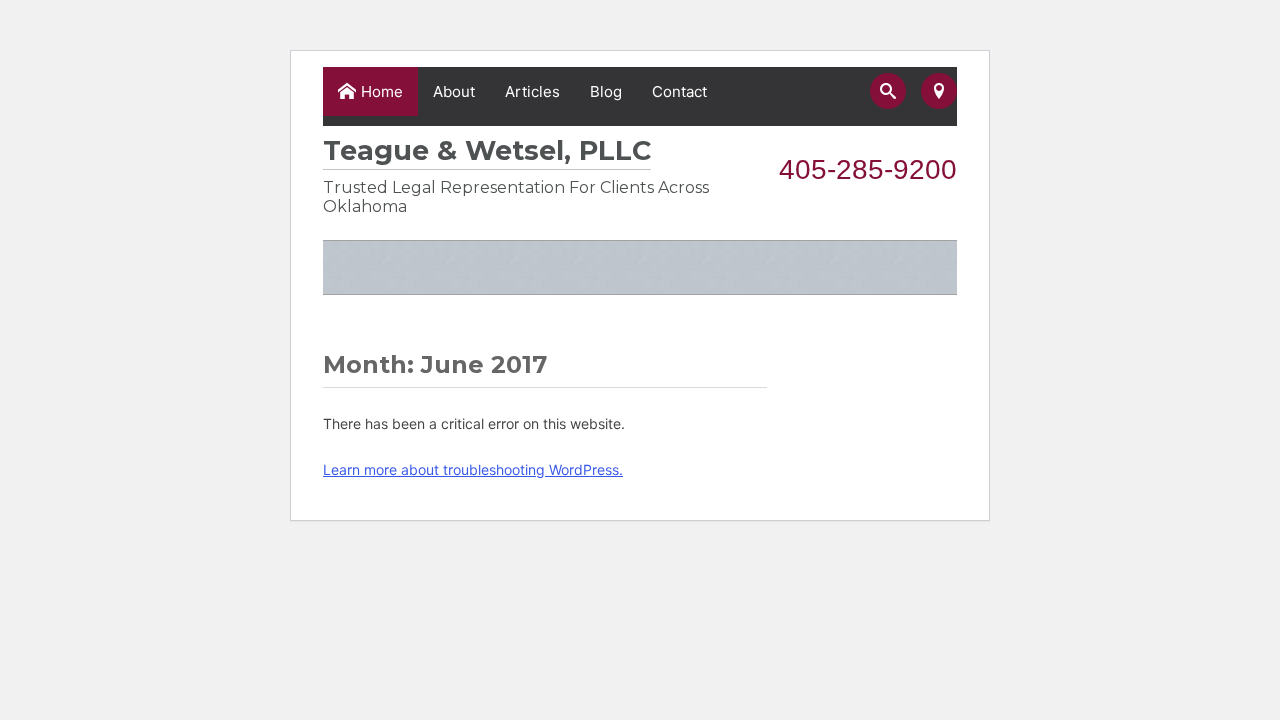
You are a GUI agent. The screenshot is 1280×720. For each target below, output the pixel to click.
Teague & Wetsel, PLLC (487, 150)
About (454, 91)
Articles (532, 91)
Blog (606, 91)
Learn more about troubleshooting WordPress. (473, 469)
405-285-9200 (868, 169)
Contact (679, 91)
